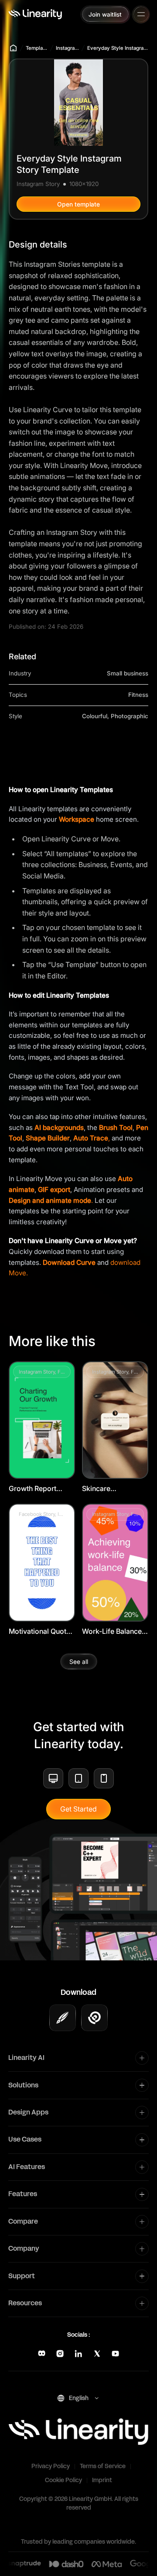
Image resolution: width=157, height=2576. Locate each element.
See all (79, 1662)
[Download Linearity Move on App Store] (94, 2018)
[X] (97, 2354)
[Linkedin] (78, 2354)
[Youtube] (115, 2354)
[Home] (35, 14)
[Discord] (42, 2354)
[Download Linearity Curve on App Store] (63, 2018)
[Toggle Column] (142, 2058)
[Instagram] (60, 2354)
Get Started (78, 1809)
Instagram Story (67, 48)
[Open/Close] (141, 14)
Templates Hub (37, 48)
